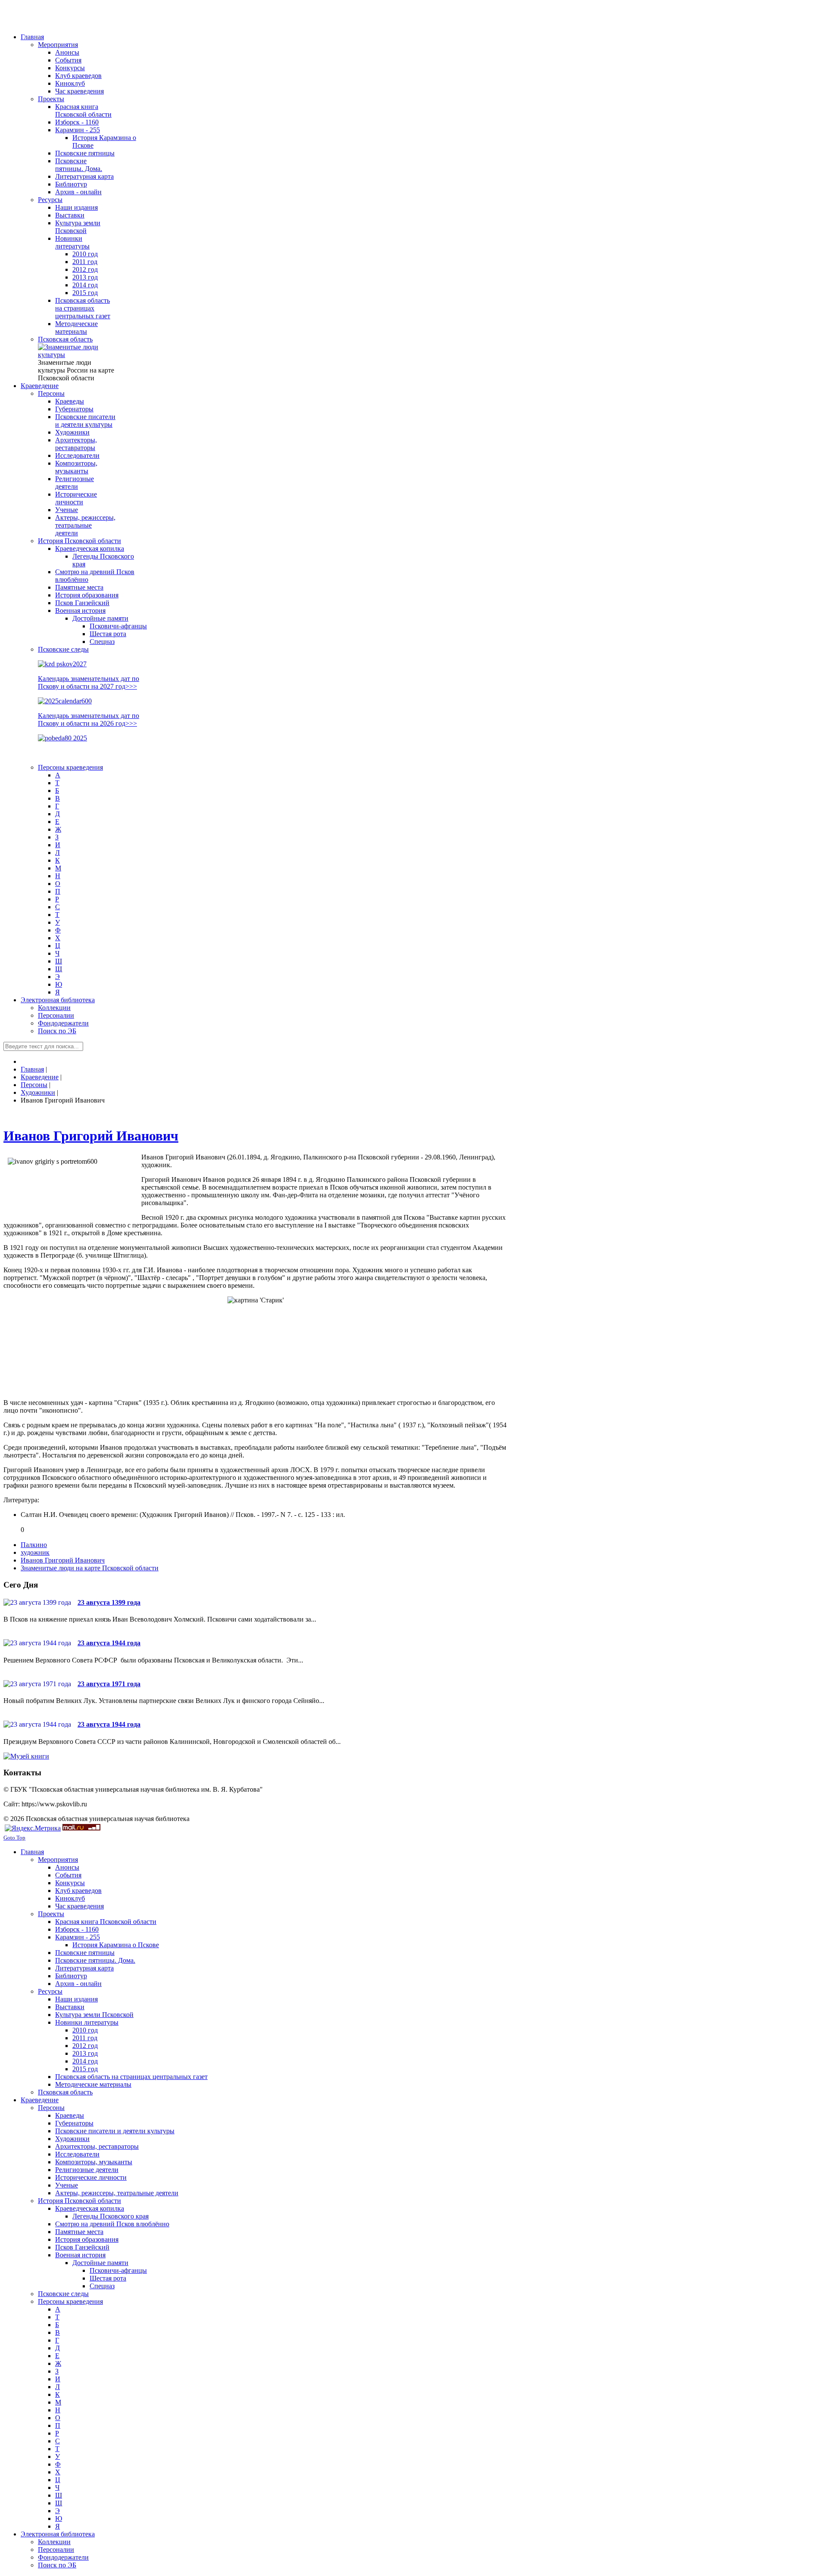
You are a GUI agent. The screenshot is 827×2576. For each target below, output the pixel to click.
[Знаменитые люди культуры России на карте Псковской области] (77, 355)
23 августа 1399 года (109, 1602)
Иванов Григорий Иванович (91, 1136)
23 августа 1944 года (109, 1643)
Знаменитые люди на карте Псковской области (90, 1568)
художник (35, 1552)
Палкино (34, 1545)
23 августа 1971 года (109, 1684)
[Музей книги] (26, 1756)
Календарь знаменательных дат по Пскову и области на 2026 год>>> (89, 719)
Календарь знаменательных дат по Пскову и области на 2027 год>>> (89, 682)
